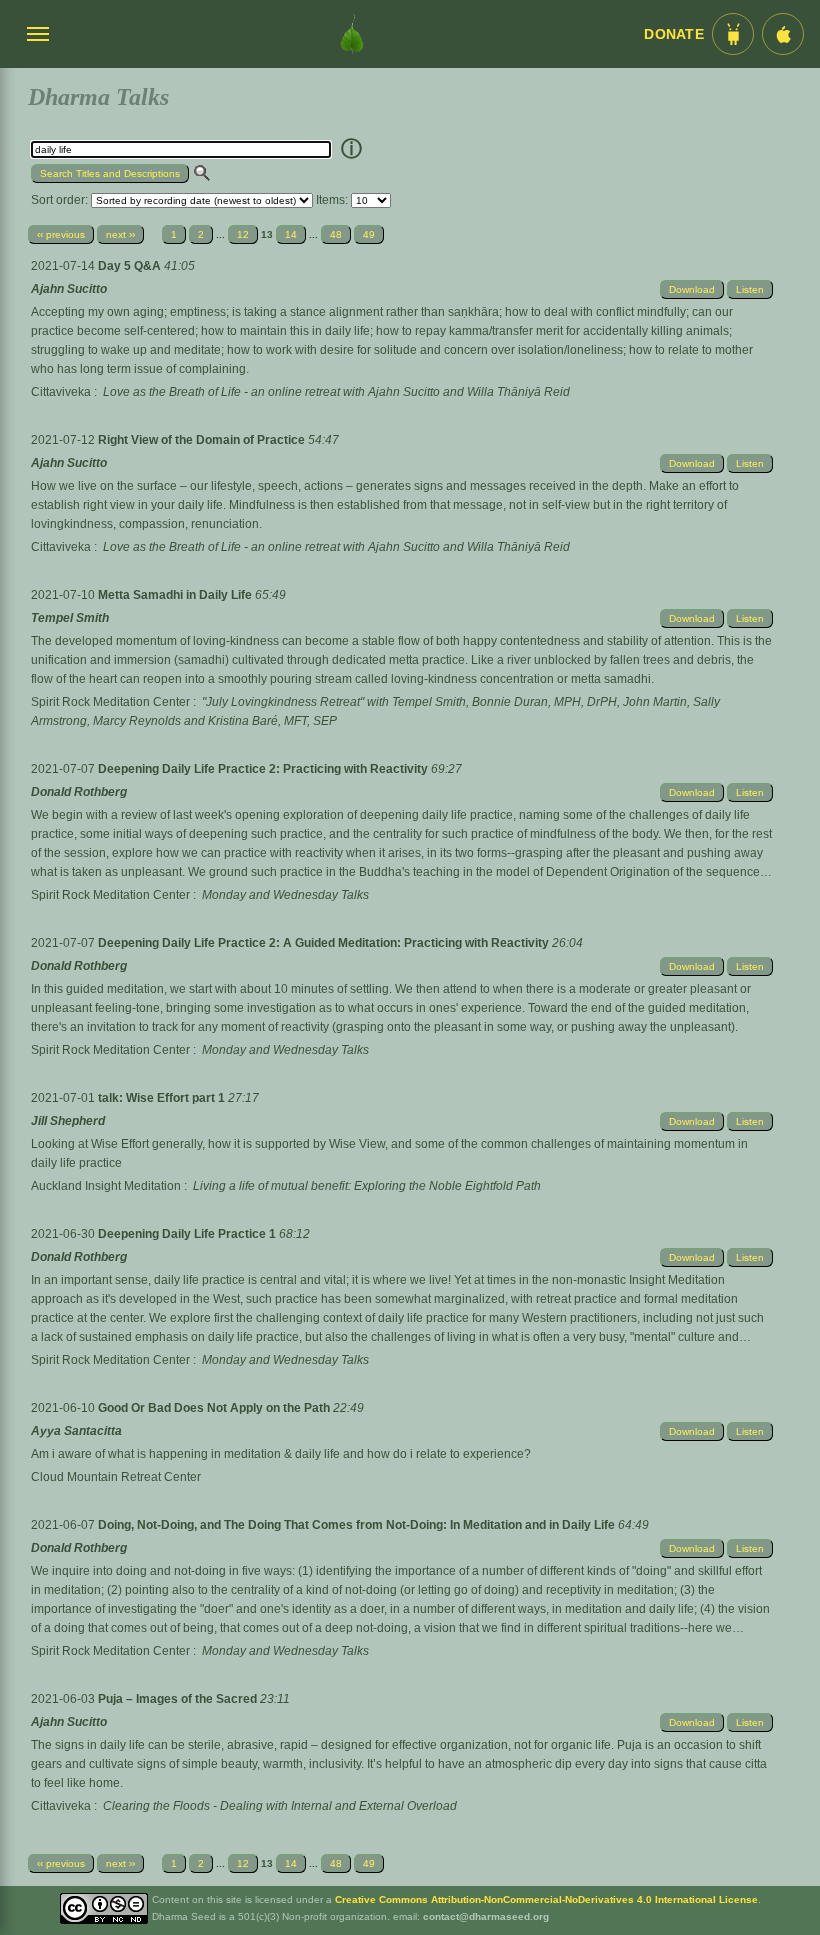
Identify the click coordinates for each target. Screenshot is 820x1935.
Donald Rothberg (79, 792)
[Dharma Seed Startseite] (352, 34)
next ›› (120, 234)
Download (692, 289)
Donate (674, 34)
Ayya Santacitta (76, 1431)
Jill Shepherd (68, 1121)
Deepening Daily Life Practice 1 (188, 1234)
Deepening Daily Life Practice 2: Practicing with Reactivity (264, 769)
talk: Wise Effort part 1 (163, 1098)
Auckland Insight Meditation (106, 1186)
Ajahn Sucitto (69, 289)
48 (336, 234)
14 (291, 234)
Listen (750, 289)
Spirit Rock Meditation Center (110, 702)
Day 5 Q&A (131, 266)
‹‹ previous (61, 234)
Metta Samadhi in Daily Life (176, 595)
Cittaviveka (61, 392)
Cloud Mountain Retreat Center (116, 1477)
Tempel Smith (70, 618)
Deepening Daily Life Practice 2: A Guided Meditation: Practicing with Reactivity (325, 943)
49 (369, 234)
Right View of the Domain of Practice (203, 440)
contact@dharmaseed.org (486, 1916)
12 (243, 234)
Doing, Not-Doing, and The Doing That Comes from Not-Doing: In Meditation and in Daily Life (358, 1525)
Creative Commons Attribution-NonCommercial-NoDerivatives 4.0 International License (546, 1899)
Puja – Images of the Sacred (179, 1699)
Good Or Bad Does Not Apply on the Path (215, 1408)
